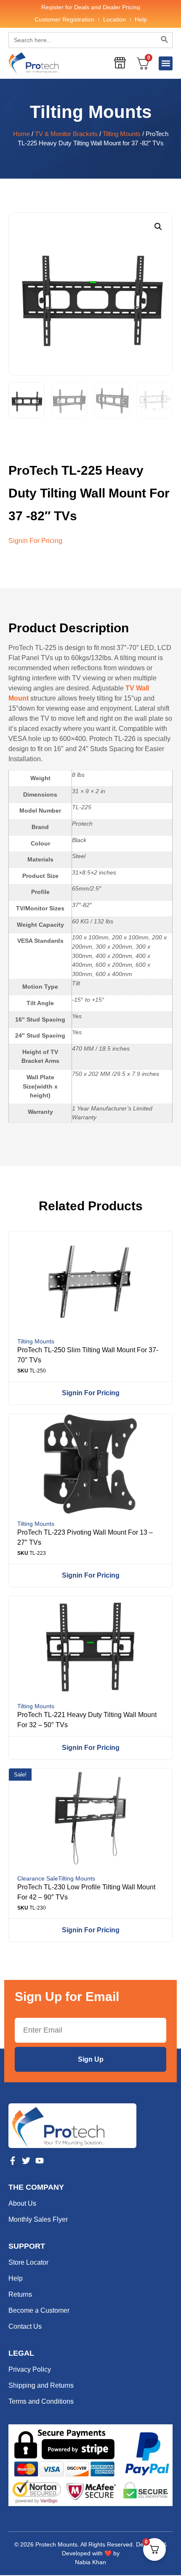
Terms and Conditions (41, 2401)
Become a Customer (39, 2310)
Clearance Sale (38, 1878)
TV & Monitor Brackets (66, 134)
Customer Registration (64, 19)
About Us (22, 2203)
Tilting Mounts (91, 112)
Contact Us (25, 2326)
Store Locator (28, 2262)
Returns (20, 2294)
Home (21, 134)
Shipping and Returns (41, 2385)
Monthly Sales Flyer (38, 2219)
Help (141, 19)
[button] (166, 63)
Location (114, 19)
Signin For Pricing (35, 541)
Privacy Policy (30, 2369)
